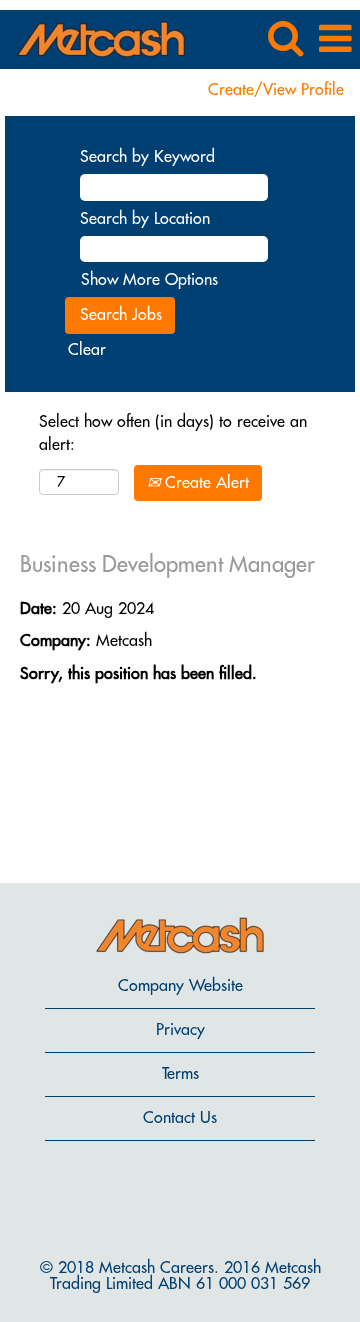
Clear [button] (87, 350)
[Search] (285, 38)
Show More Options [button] (149, 280)
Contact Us (180, 1118)
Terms (180, 1074)
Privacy (180, 1030)
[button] (335, 39)
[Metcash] (93, 38)
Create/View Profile (276, 90)
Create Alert (204, 483)
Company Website (180, 986)
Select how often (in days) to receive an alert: (173, 433)
